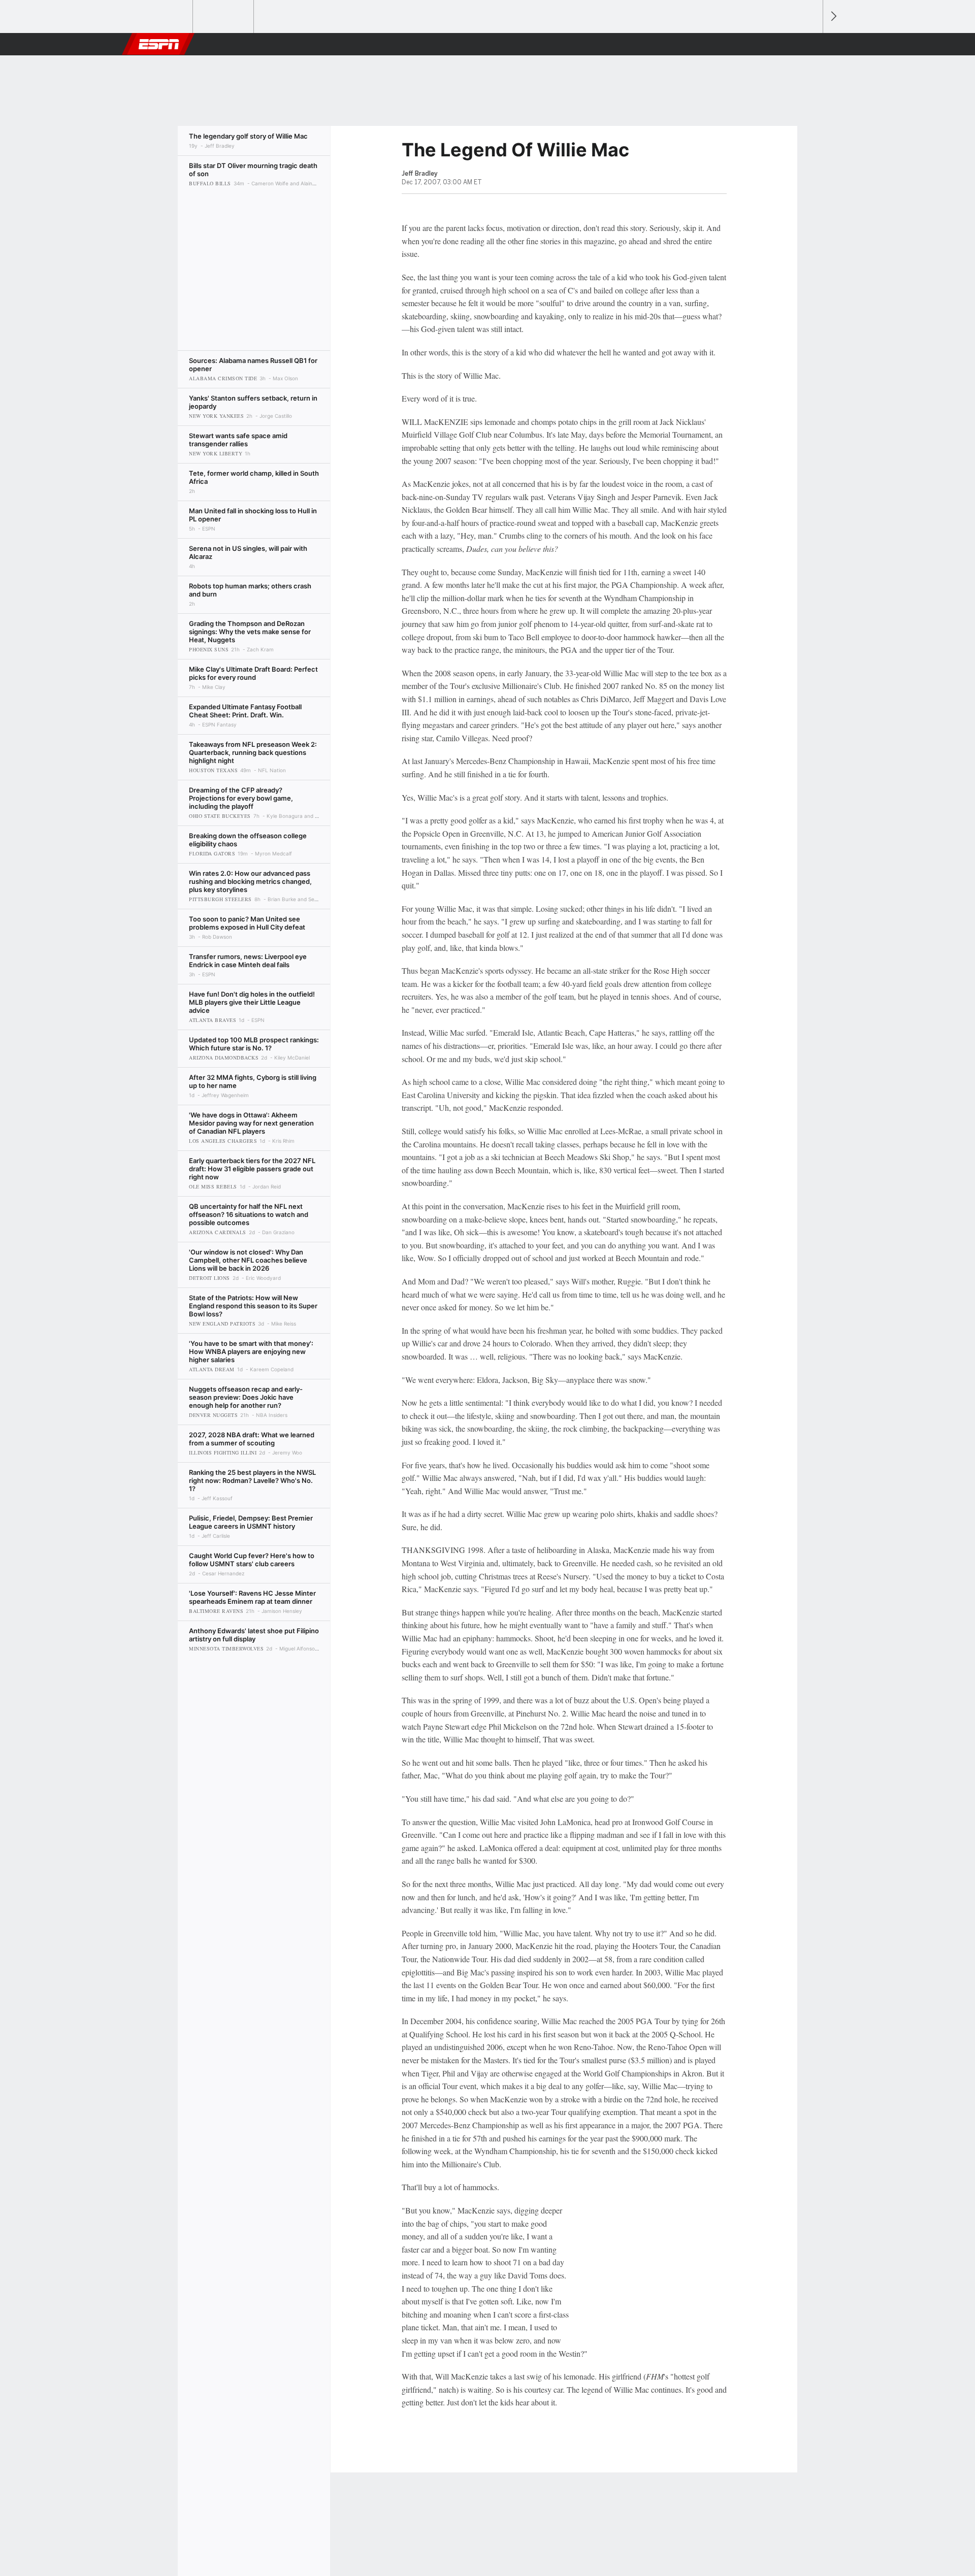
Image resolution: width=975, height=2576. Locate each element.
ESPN (159, 44)
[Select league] (163, 17)
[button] (810, 44)
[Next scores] (833, 16)
